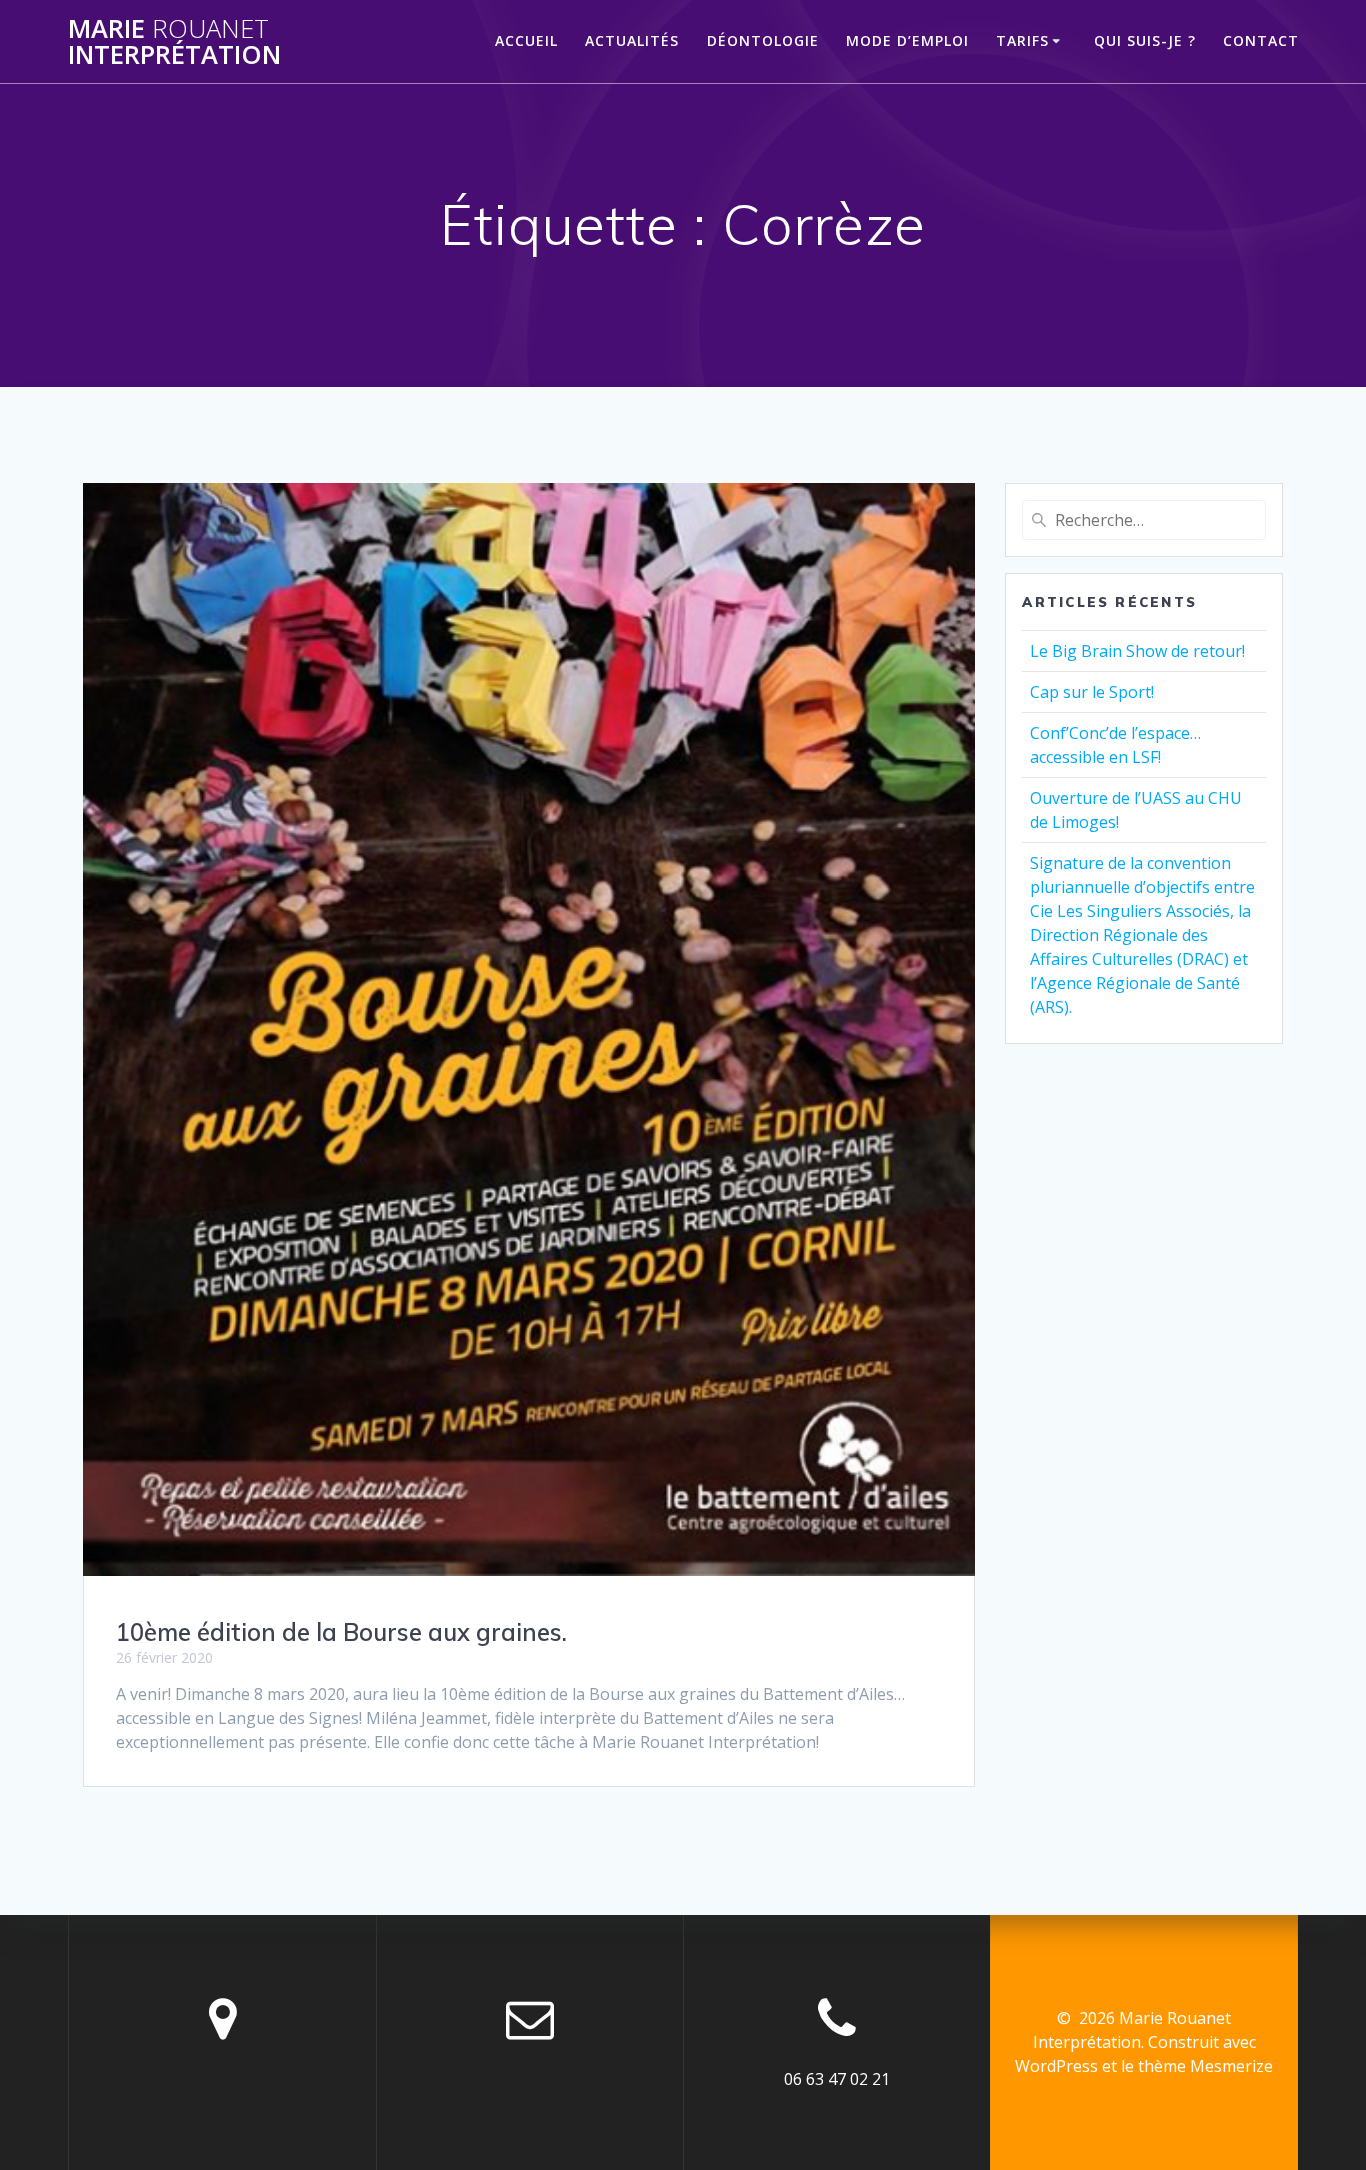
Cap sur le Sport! (1092, 692)
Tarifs (1022, 40)
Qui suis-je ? (1145, 40)
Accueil (526, 40)
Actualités (632, 40)
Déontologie (763, 40)
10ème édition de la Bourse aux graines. (341, 1632)
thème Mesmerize (1205, 2066)
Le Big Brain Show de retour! (1137, 651)
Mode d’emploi (907, 40)
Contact (1261, 40)
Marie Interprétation (174, 41)
